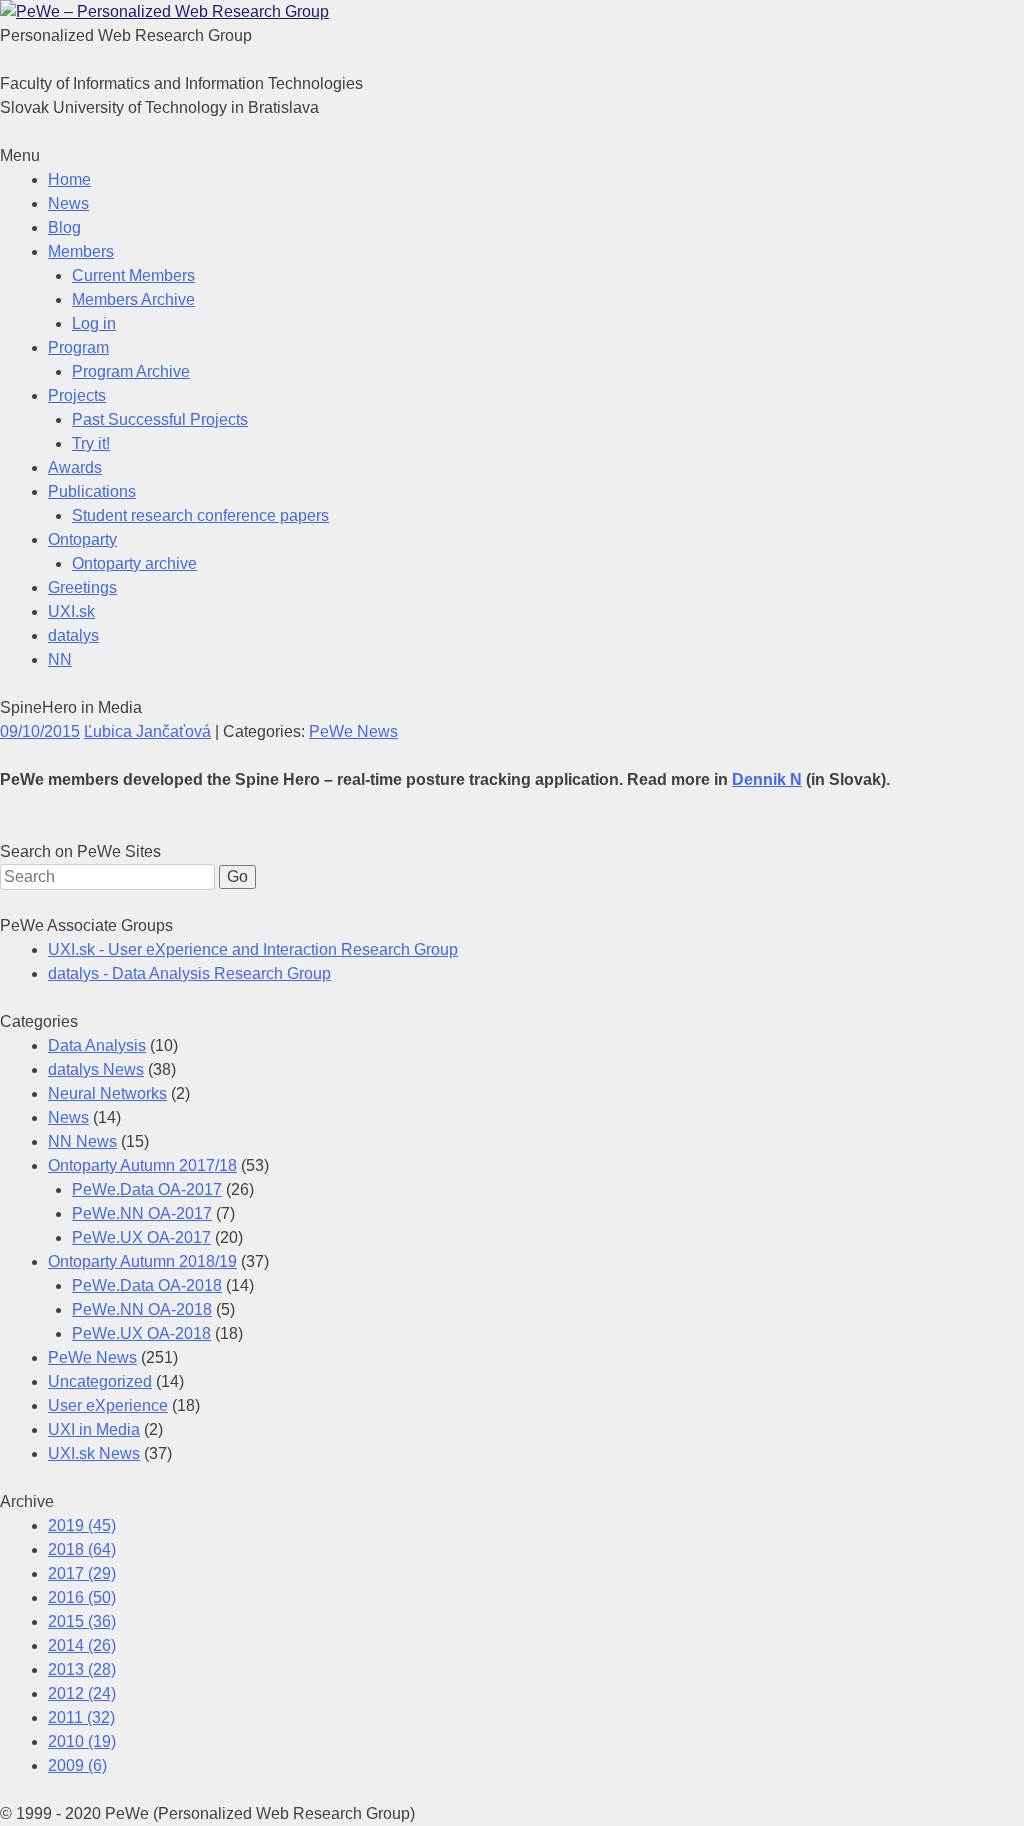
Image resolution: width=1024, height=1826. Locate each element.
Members (81, 251)
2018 (82, 1549)
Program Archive (131, 371)
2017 (82, 1573)
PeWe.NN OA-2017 (142, 1213)
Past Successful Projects (160, 419)
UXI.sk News (94, 1453)
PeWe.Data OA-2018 (147, 1285)
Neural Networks (107, 1093)
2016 (82, 1597)
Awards (75, 467)
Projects (77, 395)
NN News (82, 1141)
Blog (64, 227)
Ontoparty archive (134, 563)
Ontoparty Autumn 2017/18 (142, 1165)
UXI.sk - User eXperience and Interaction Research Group (253, 949)
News (68, 203)
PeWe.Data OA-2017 (147, 1189)
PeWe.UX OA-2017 (141, 1237)
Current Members (133, 275)
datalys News (96, 1069)
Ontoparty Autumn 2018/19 (142, 1261)
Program (78, 347)
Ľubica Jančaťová (147, 731)
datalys (73, 635)
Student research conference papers (200, 515)
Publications (92, 491)
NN (60, 659)
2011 (81, 1717)
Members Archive (133, 299)
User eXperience (108, 1405)
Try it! (91, 443)
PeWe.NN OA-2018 (142, 1309)
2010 (82, 1741)
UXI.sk (71, 611)
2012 (82, 1693)
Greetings (82, 587)
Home (69, 179)
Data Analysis (97, 1045)
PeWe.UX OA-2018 (141, 1333)
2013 (82, 1669)
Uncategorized (100, 1381)
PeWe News (353, 731)
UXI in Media (94, 1429)
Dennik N (767, 779)
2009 (77, 1765)
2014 (82, 1645)
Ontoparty (82, 539)
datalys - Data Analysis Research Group (189, 973)
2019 (82, 1525)
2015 (82, 1621)
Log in (94, 323)
